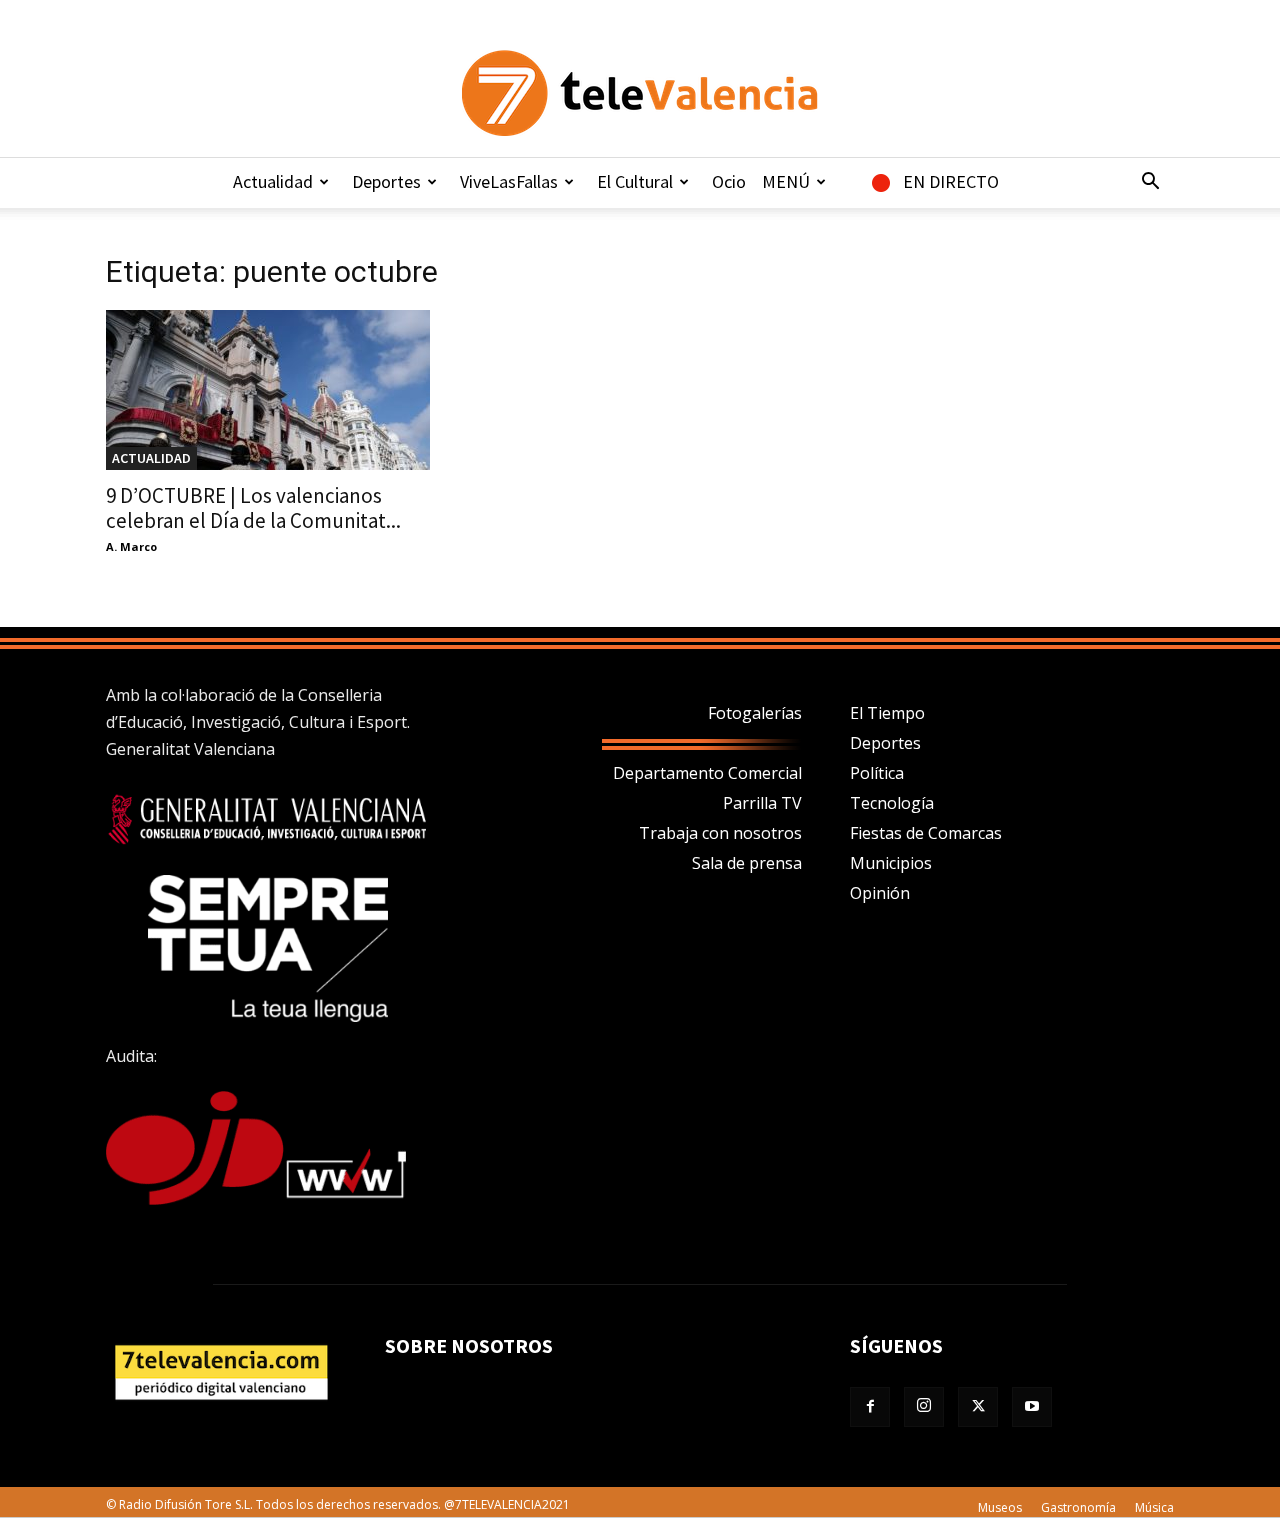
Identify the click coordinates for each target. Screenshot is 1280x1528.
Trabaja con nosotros (720, 833)
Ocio (729, 181)
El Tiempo (887, 713)
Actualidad (273, 181)
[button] (1150, 183)
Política (877, 773)
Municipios (891, 863)
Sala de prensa (747, 863)
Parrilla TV (762, 803)
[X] (978, 1407)
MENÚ (786, 181)
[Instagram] (924, 1407)
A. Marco (131, 546)
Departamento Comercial (707, 773)
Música (1154, 1507)
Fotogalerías (755, 713)
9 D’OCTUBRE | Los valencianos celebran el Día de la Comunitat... (253, 508)
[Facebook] (870, 1407)
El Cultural (635, 181)
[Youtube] (1032, 1407)
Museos (1000, 1507)
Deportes (386, 181)
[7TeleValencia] (640, 93)
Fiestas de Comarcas (926, 833)
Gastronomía (1078, 1507)
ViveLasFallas (509, 181)
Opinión (880, 893)
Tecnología (892, 803)
